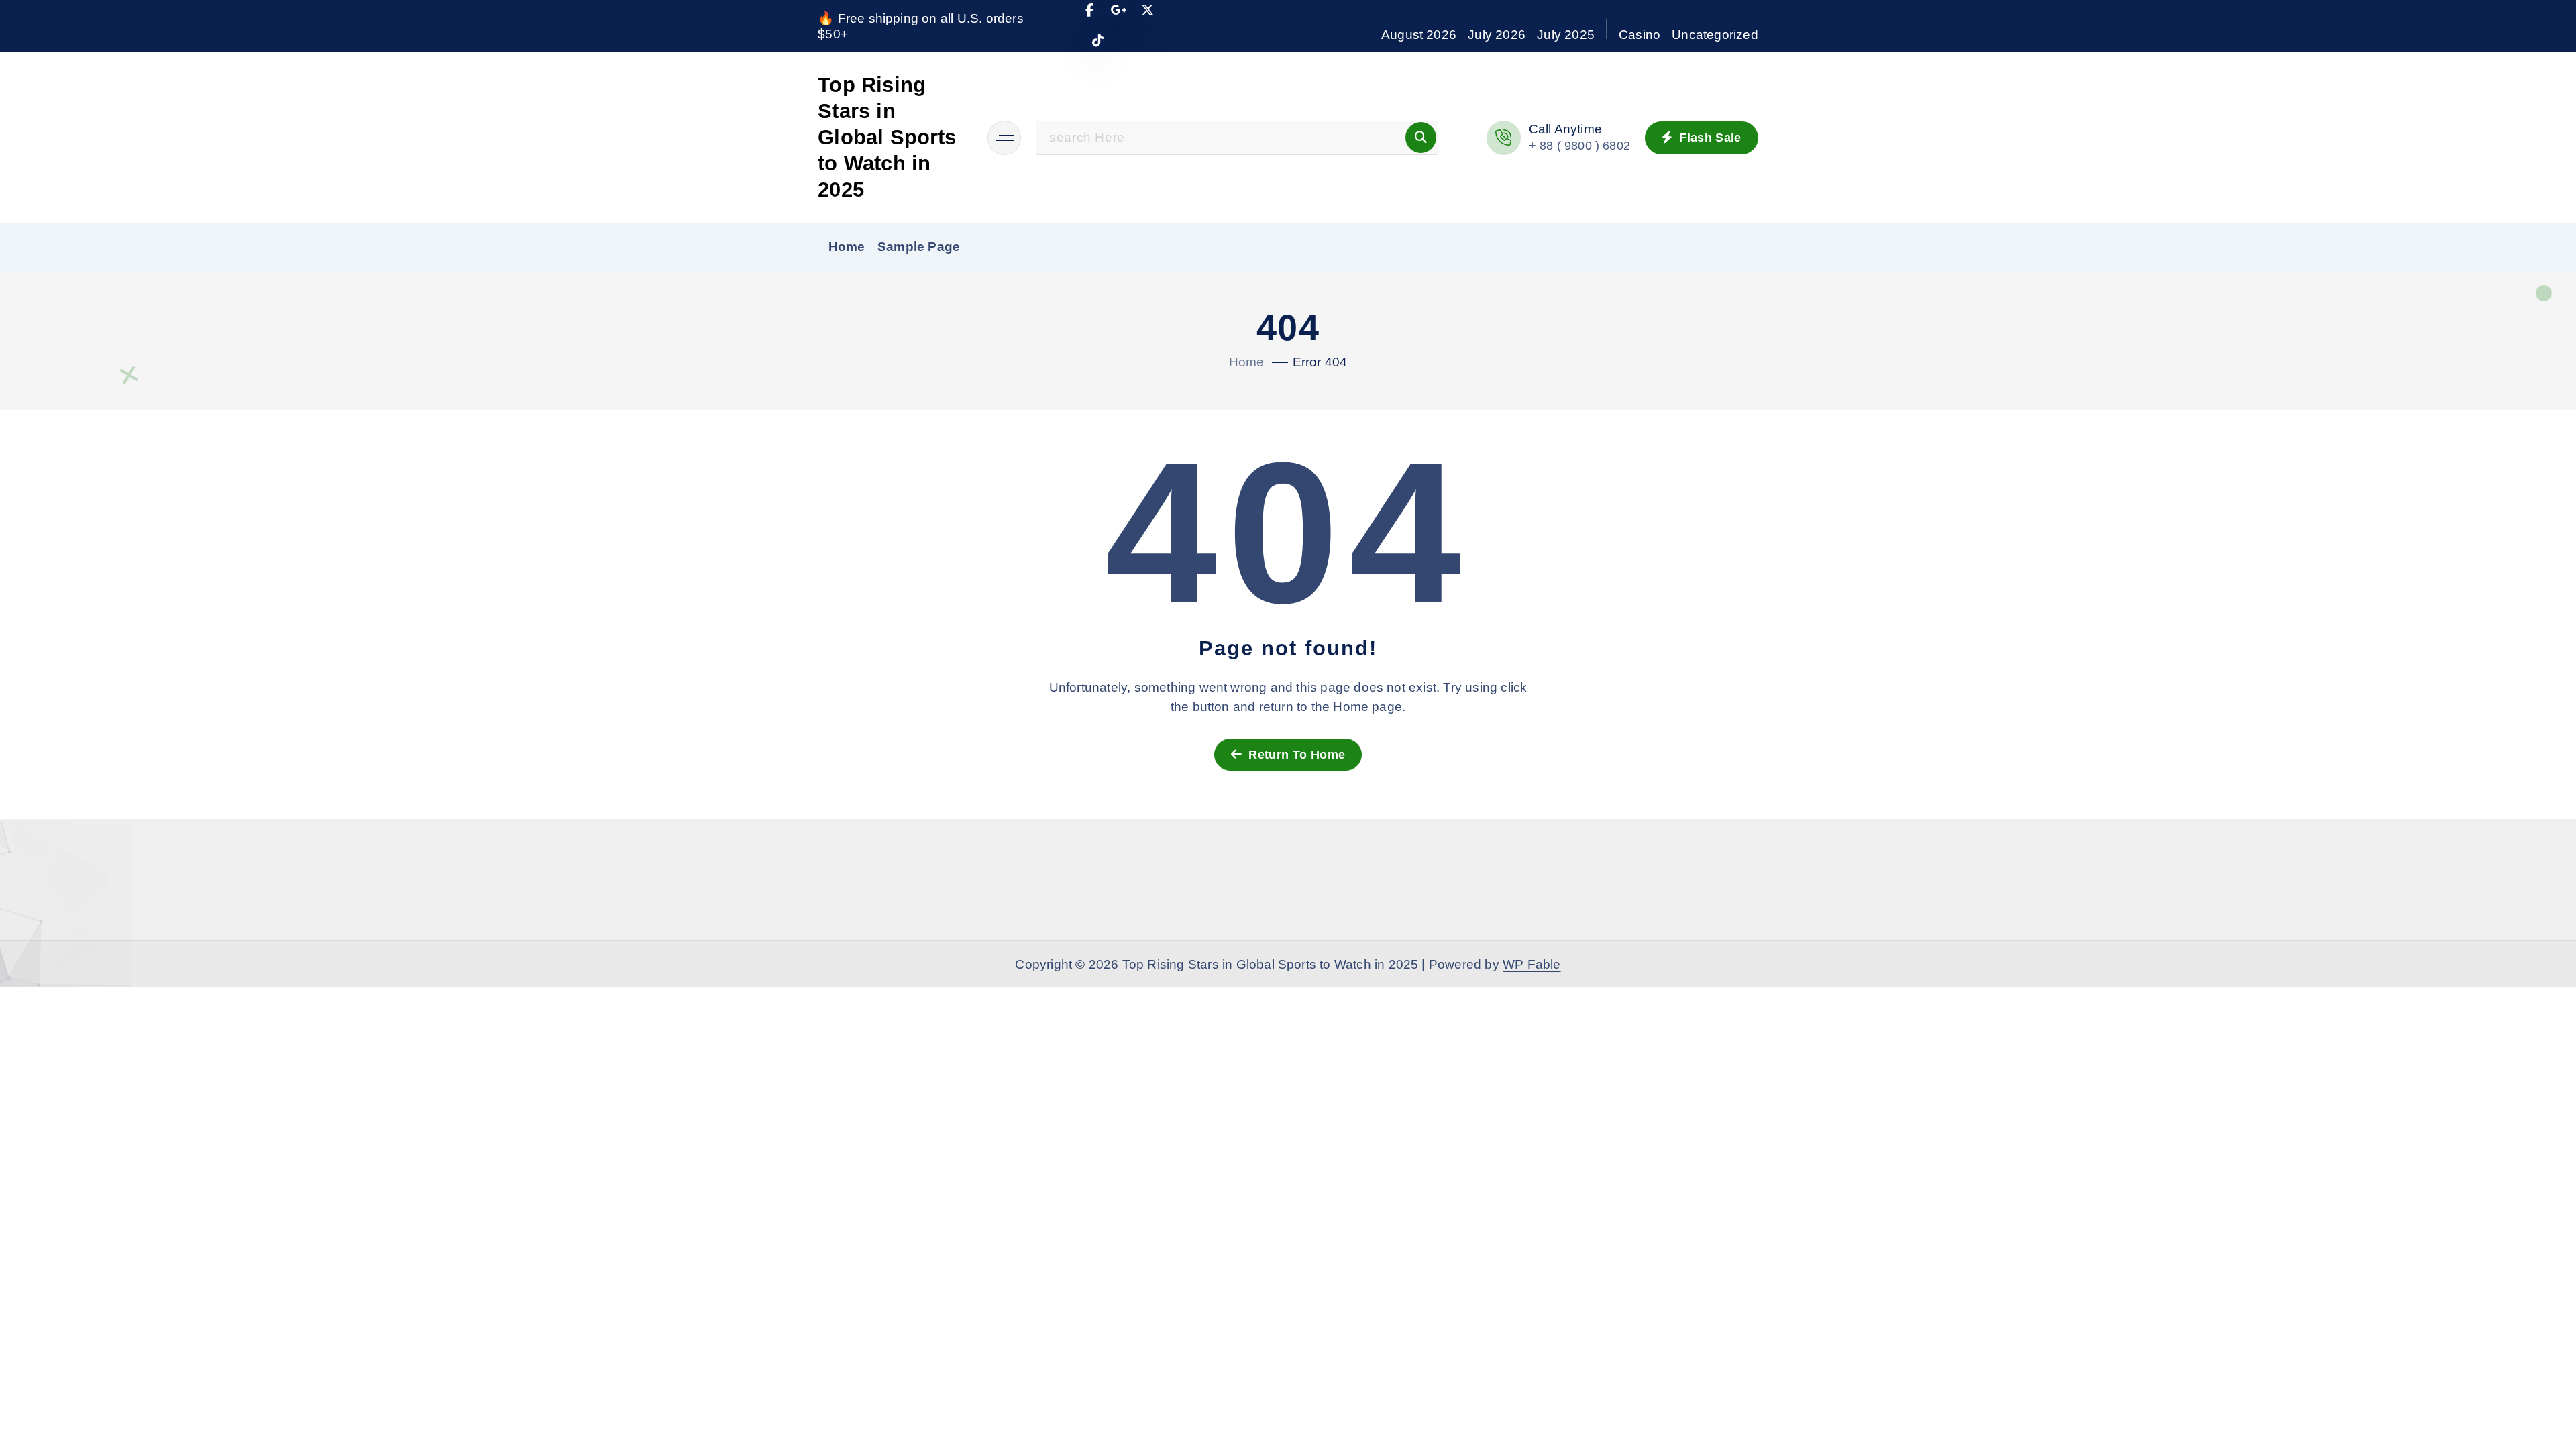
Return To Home (1295, 755)
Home (847, 247)
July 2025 (1566, 35)
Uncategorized (1715, 35)
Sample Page (919, 247)
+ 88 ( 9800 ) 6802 (1579, 146)
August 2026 (1419, 35)
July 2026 (1497, 35)
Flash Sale (1709, 138)
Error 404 (1320, 362)
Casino (1640, 35)
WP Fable (1532, 964)
